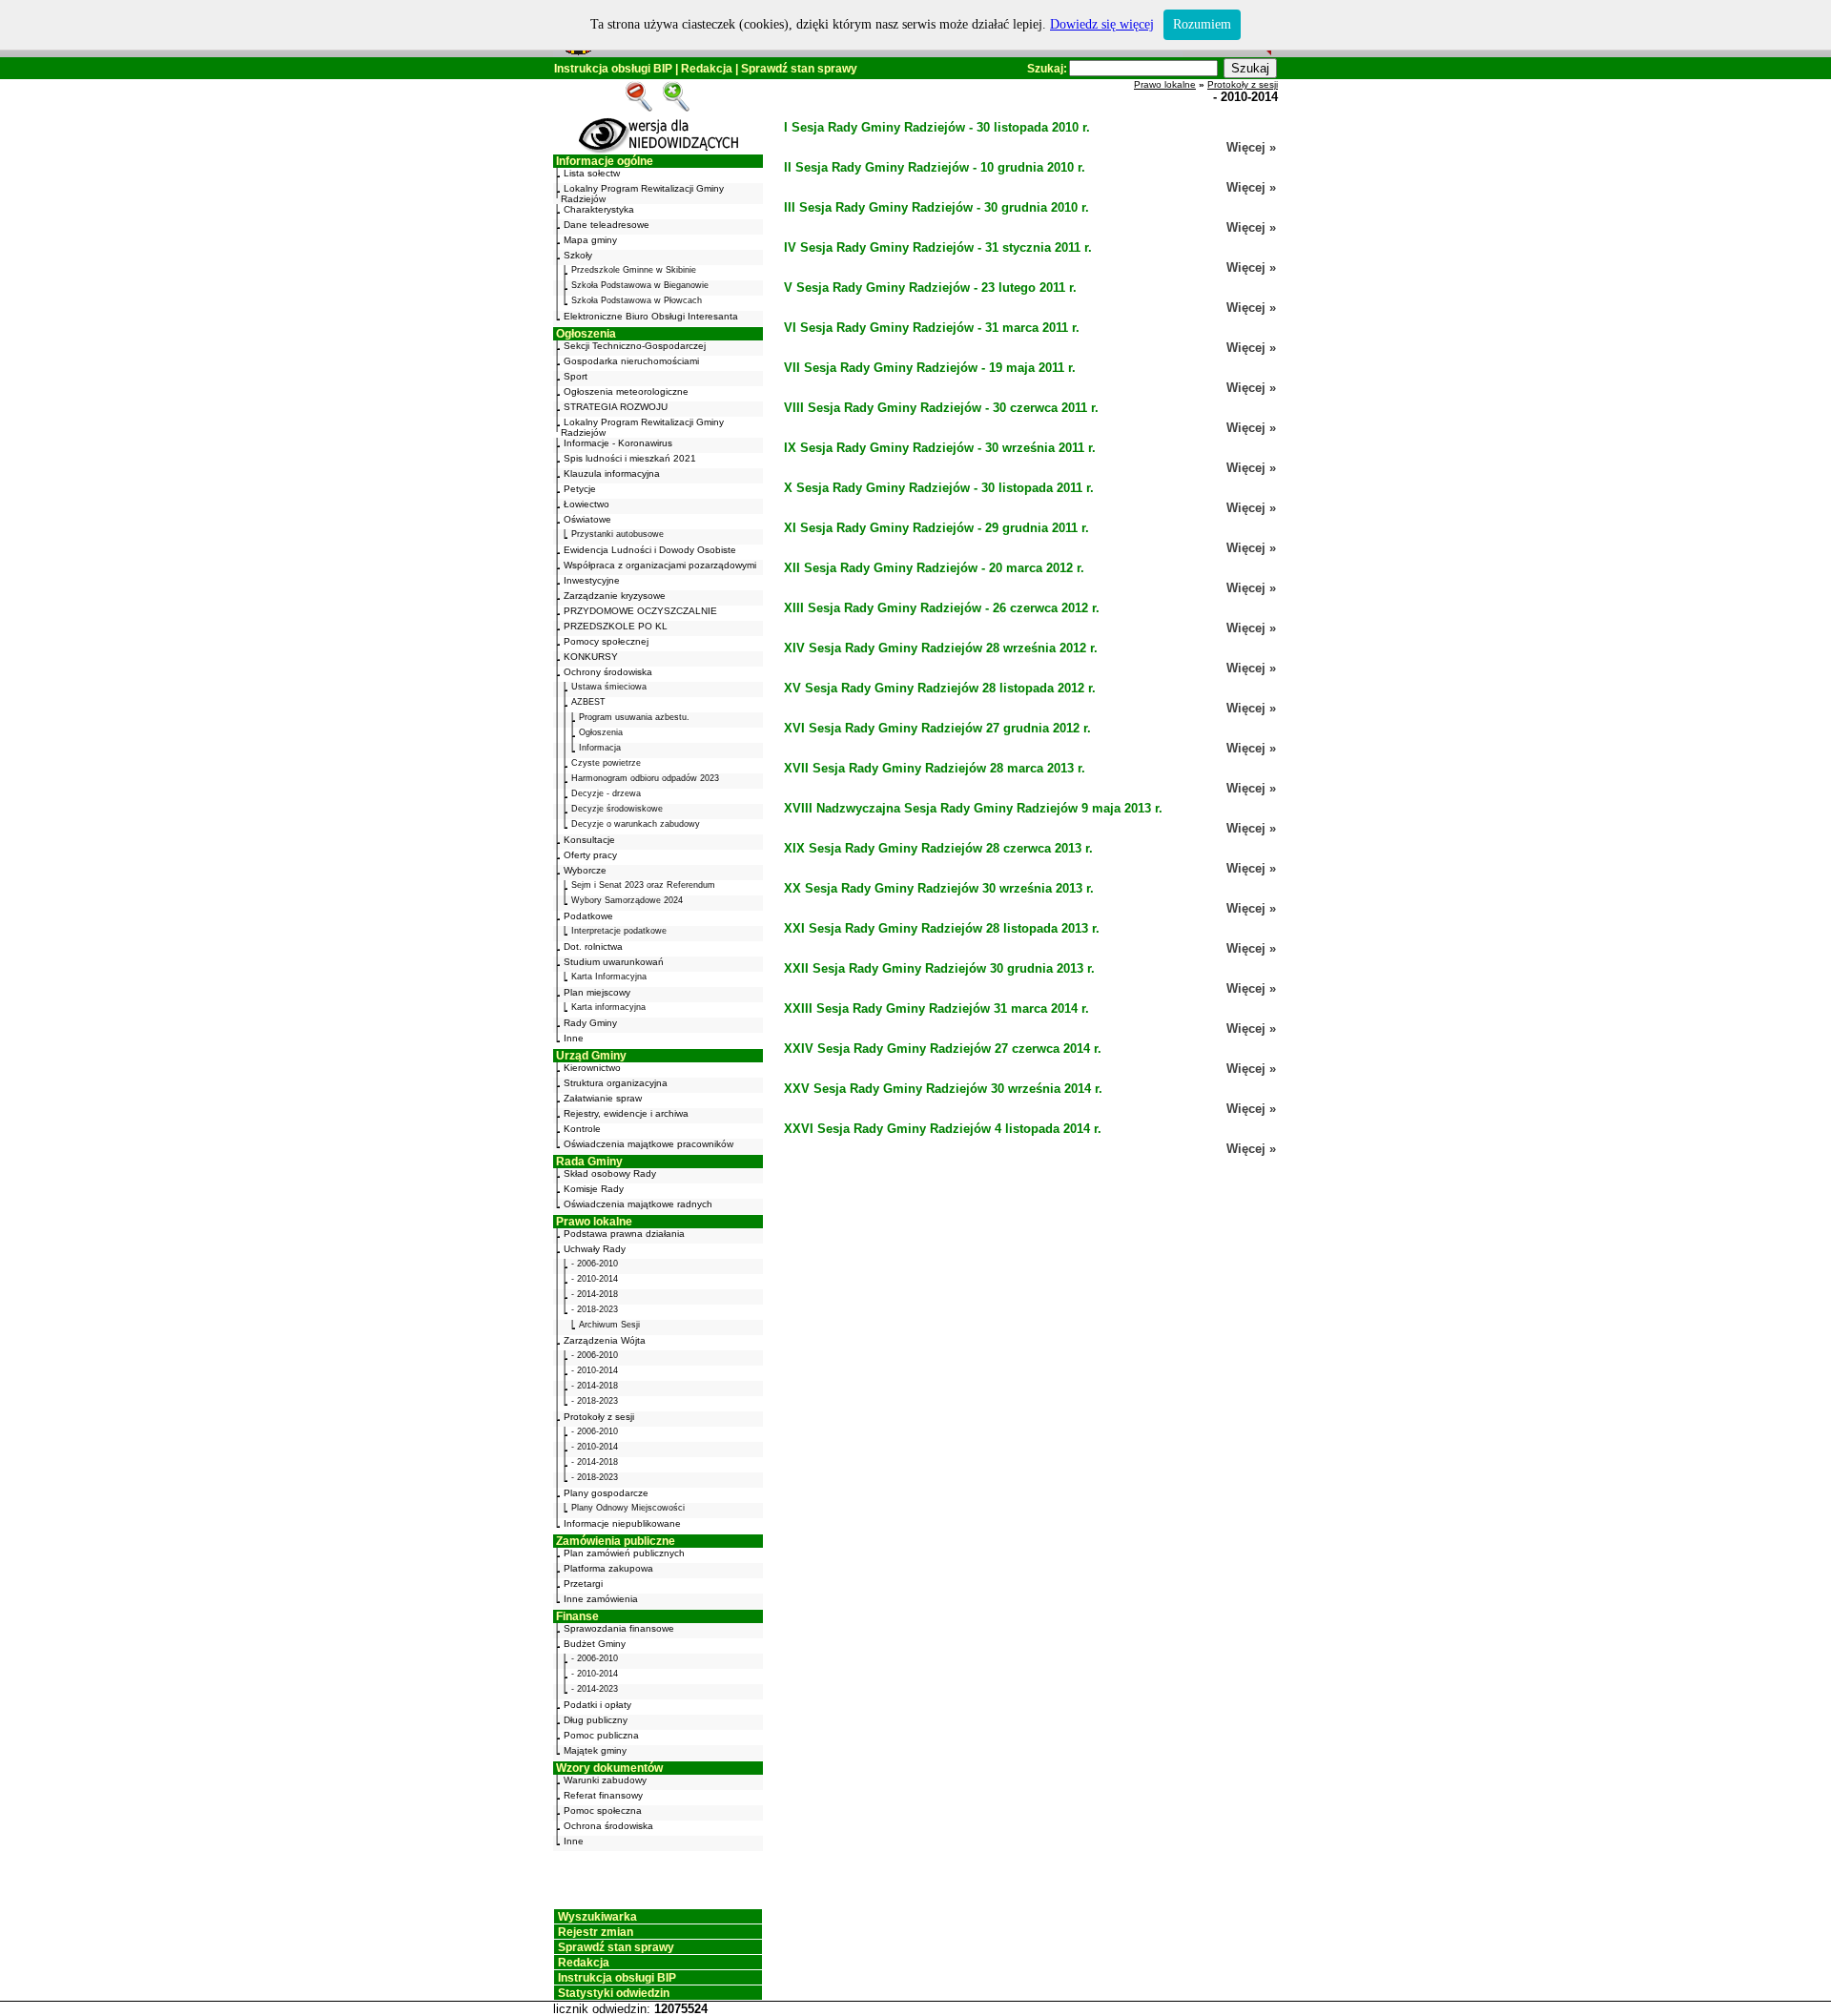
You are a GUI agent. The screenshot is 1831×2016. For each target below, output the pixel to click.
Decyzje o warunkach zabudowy (636, 824)
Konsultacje (589, 840)
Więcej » (1251, 147)
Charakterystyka (599, 209)
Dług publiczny (596, 1720)
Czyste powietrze (606, 763)
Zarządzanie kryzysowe (615, 596)
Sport (576, 376)
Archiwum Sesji (609, 1325)
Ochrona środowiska (608, 1826)
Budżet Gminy (595, 1644)
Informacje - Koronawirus (618, 443)
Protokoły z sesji (599, 1417)
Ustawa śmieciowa (609, 687)
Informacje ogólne (605, 161)
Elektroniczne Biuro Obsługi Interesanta (651, 316)
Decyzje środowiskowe (617, 809)
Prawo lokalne (594, 1222)
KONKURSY (591, 657)
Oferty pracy (590, 855)
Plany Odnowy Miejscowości (628, 1508)
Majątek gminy (595, 1750)
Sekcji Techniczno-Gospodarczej (635, 346)
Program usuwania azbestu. (634, 717)
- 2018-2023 (595, 1309)
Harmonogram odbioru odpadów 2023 (645, 778)
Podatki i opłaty (597, 1705)
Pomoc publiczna (601, 1735)
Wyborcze (585, 870)
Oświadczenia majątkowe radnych (638, 1204)
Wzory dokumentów (609, 1768)
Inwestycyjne (592, 580)
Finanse (577, 1616)
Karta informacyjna (608, 1007)
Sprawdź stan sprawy (799, 69)
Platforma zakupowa (608, 1568)
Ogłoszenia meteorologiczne (626, 391)
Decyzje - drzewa (606, 793)
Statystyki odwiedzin (614, 1993)
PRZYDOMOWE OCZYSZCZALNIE (640, 611)
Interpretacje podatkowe (619, 931)
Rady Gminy (590, 1023)
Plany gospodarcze (606, 1493)
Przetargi (583, 1584)
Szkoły (578, 255)
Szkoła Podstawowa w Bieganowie (640, 285)
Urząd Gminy (591, 1056)
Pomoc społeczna (603, 1810)
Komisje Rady (594, 1189)
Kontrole (582, 1129)
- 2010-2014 (595, 1279)
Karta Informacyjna (609, 977)
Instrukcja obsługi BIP (613, 69)
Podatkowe (588, 916)
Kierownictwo (592, 1068)
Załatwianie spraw (603, 1098)
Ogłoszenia (586, 334)
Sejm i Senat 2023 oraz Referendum (643, 885)
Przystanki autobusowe (617, 534)
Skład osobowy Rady (610, 1173)
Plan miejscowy (597, 992)
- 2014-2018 (595, 1294)
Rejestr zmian (596, 1932)
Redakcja (707, 69)
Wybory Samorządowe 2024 (627, 900)
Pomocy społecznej (606, 641)
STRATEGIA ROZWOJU (616, 407)
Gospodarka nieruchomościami (631, 361)
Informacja (600, 748)
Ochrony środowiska (608, 672)
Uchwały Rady (595, 1249)
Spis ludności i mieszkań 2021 (630, 458)
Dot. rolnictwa (593, 946)
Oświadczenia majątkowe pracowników (648, 1144)
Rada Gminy (589, 1162)
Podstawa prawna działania (624, 1234)
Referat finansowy (603, 1795)
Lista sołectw (592, 173)
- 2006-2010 (595, 1264)
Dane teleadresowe (607, 225)
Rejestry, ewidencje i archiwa (626, 1113)
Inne (574, 1038)
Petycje (580, 489)
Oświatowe (587, 519)
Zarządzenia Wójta (605, 1340)
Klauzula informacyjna (612, 473)
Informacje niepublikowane (622, 1523)
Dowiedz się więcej (1102, 24)
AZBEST (588, 702)
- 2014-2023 (595, 1689)
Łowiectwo (586, 504)
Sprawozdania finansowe (619, 1628)
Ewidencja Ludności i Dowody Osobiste (650, 550)
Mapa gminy (590, 240)
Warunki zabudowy (605, 1780)
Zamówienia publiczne (616, 1541)
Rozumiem (1202, 24)
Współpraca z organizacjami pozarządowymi (660, 565)
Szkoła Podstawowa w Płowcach (637, 300)
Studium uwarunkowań (614, 962)
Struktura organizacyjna (616, 1083)
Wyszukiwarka (597, 1917)
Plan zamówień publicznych (624, 1553)
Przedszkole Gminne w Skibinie (634, 270)
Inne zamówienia (601, 1599)
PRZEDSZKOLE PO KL (616, 626)
